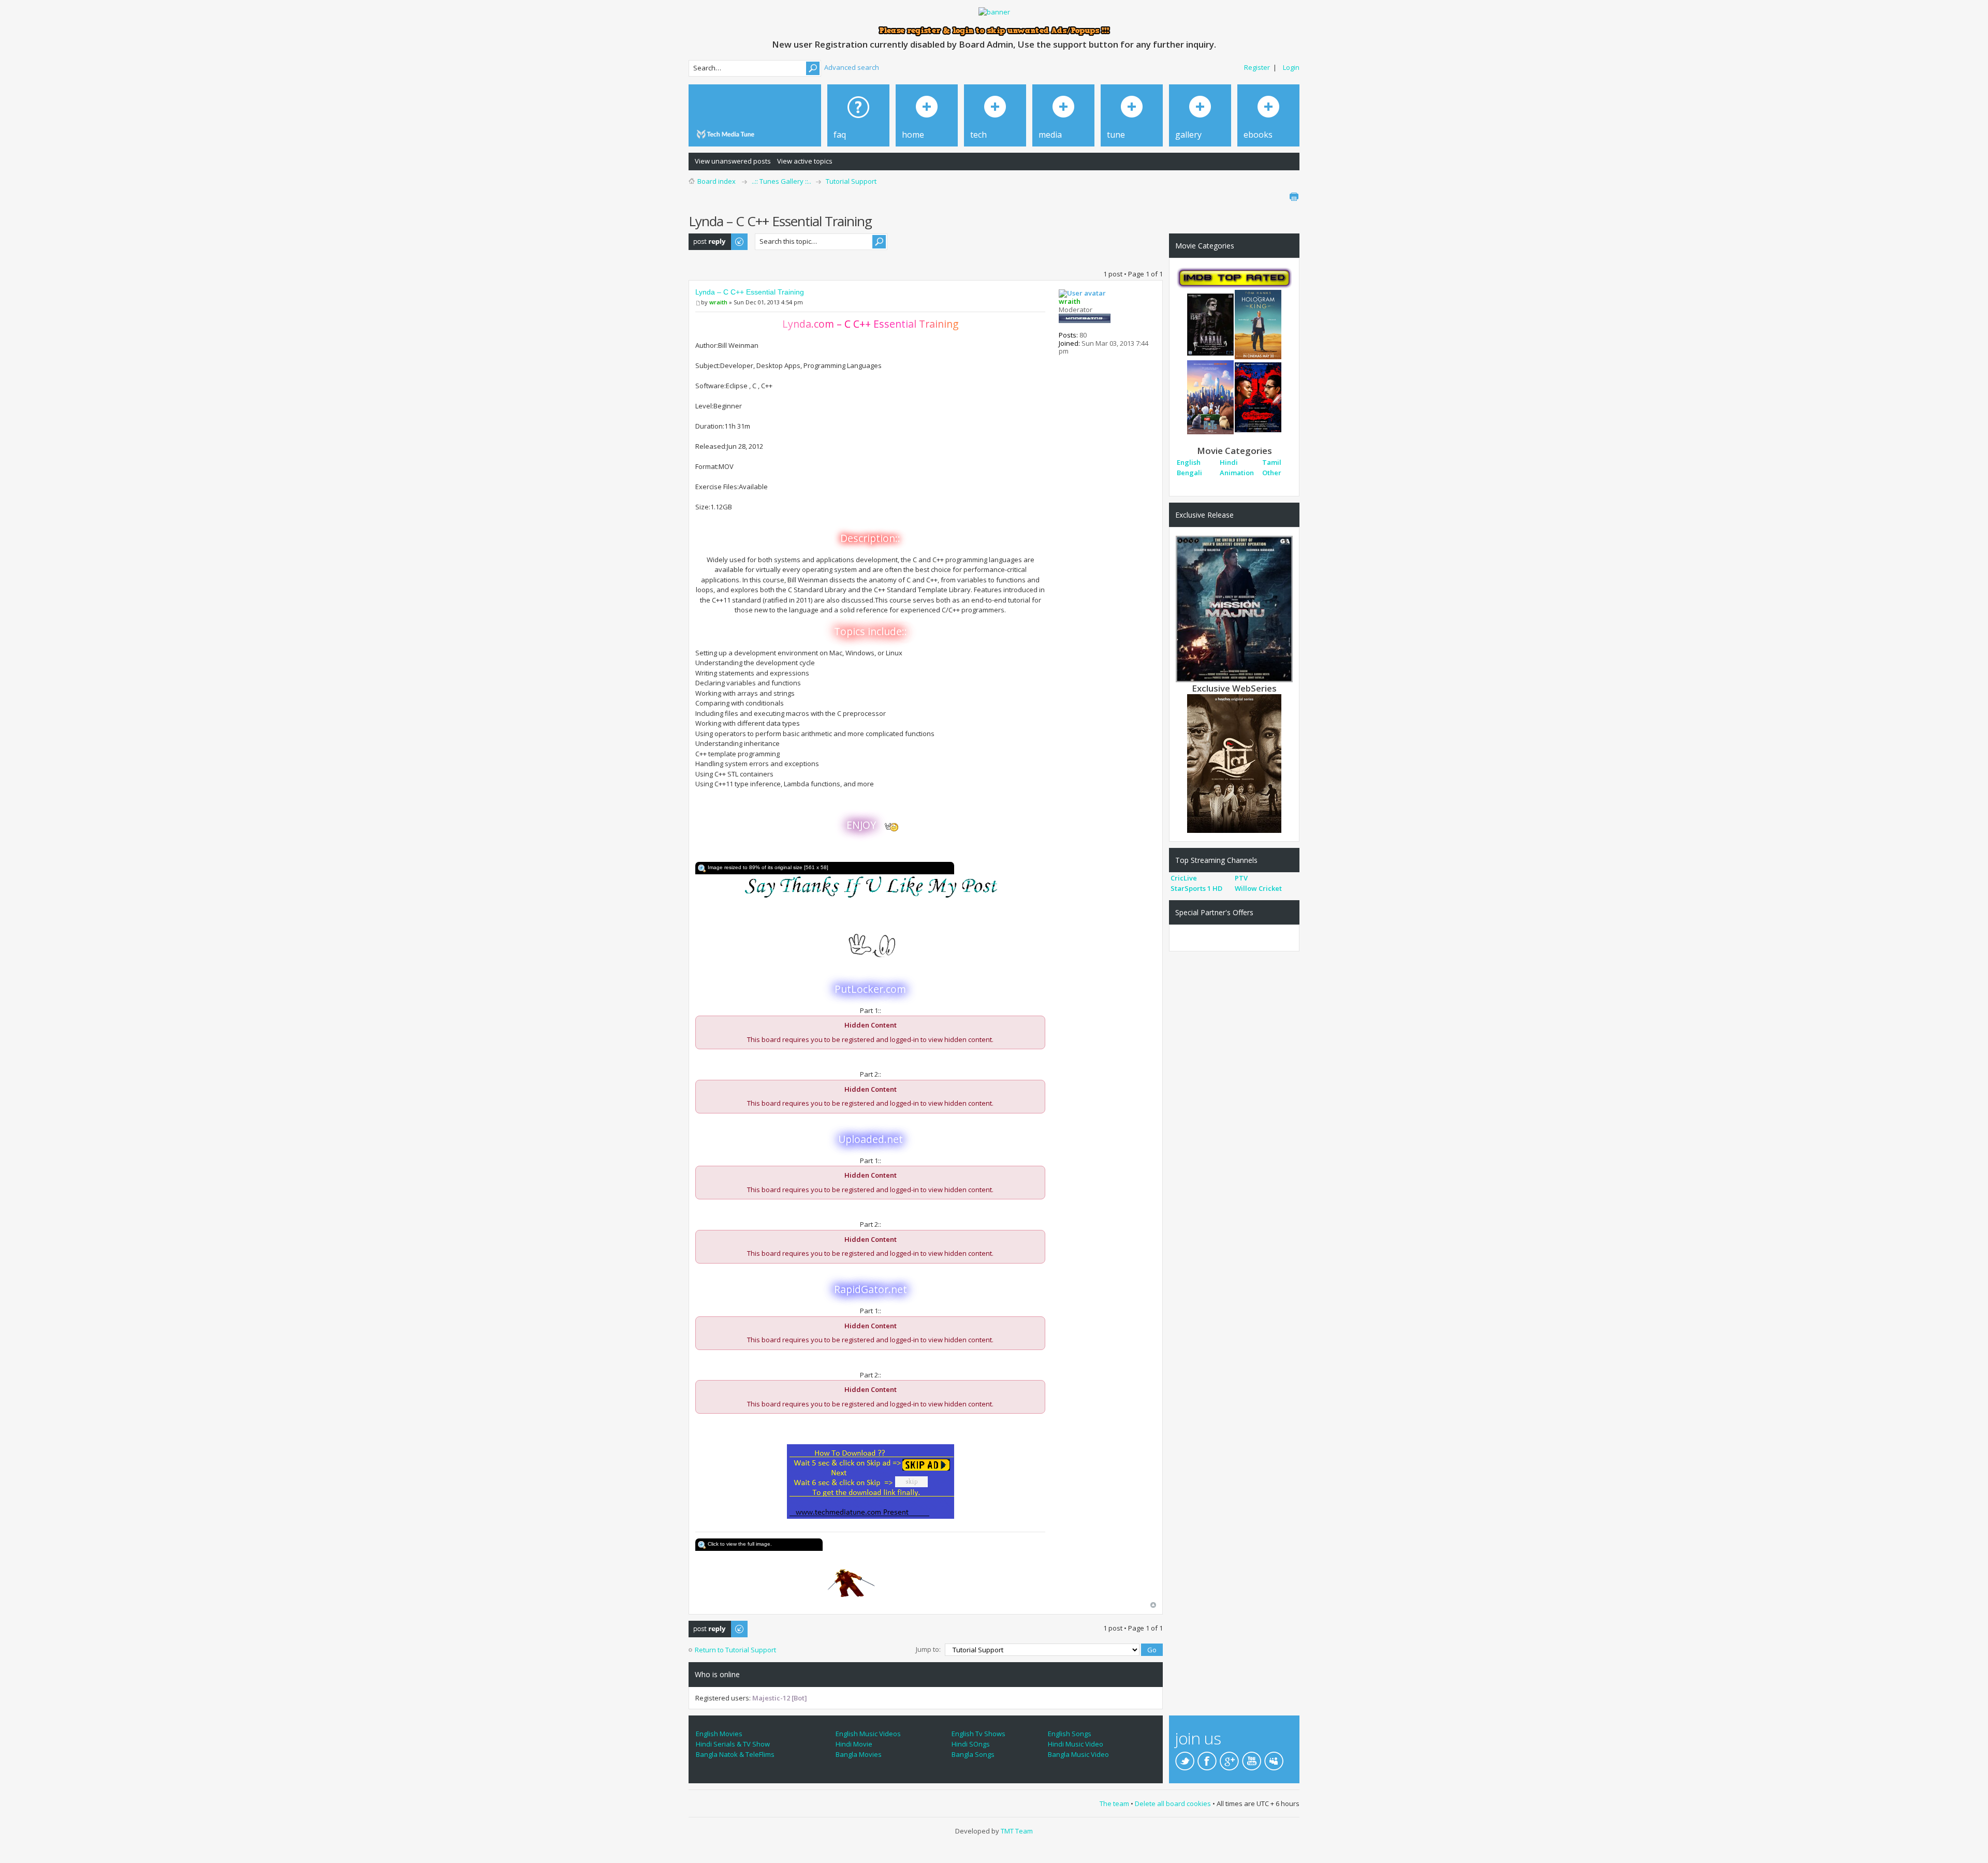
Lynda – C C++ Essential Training (750, 292)
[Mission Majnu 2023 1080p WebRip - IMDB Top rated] (1234, 608)
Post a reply (707, 238)
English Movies (719, 1734)
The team (1114, 1803)
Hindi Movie (854, 1744)
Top (1153, 1605)
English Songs (1070, 1734)
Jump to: (928, 1649)
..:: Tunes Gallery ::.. (781, 181)
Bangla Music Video (1078, 1754)
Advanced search (852, 67)
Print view (1294, 197)
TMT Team (1017, 1831)
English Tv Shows (978, 1734)
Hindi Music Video (1076, 1744)
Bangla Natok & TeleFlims (735, 1754)
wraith (718, 302)
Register (1257, 67)
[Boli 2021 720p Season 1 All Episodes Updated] (1234, 762)
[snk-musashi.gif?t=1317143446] (870, 1576)
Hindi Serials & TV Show (733, 1744)
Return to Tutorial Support (735, 1650)
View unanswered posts (733, 161)
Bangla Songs (973, 1754)
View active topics (805, 161)
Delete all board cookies (1173, 1803)
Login (1291, 67)
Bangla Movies (859, 1754)
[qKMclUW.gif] (870, 887)
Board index (717, 181)
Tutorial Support (851, 181)
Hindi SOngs (971, 1744)
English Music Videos (868, 1734)
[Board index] (727, 134)
